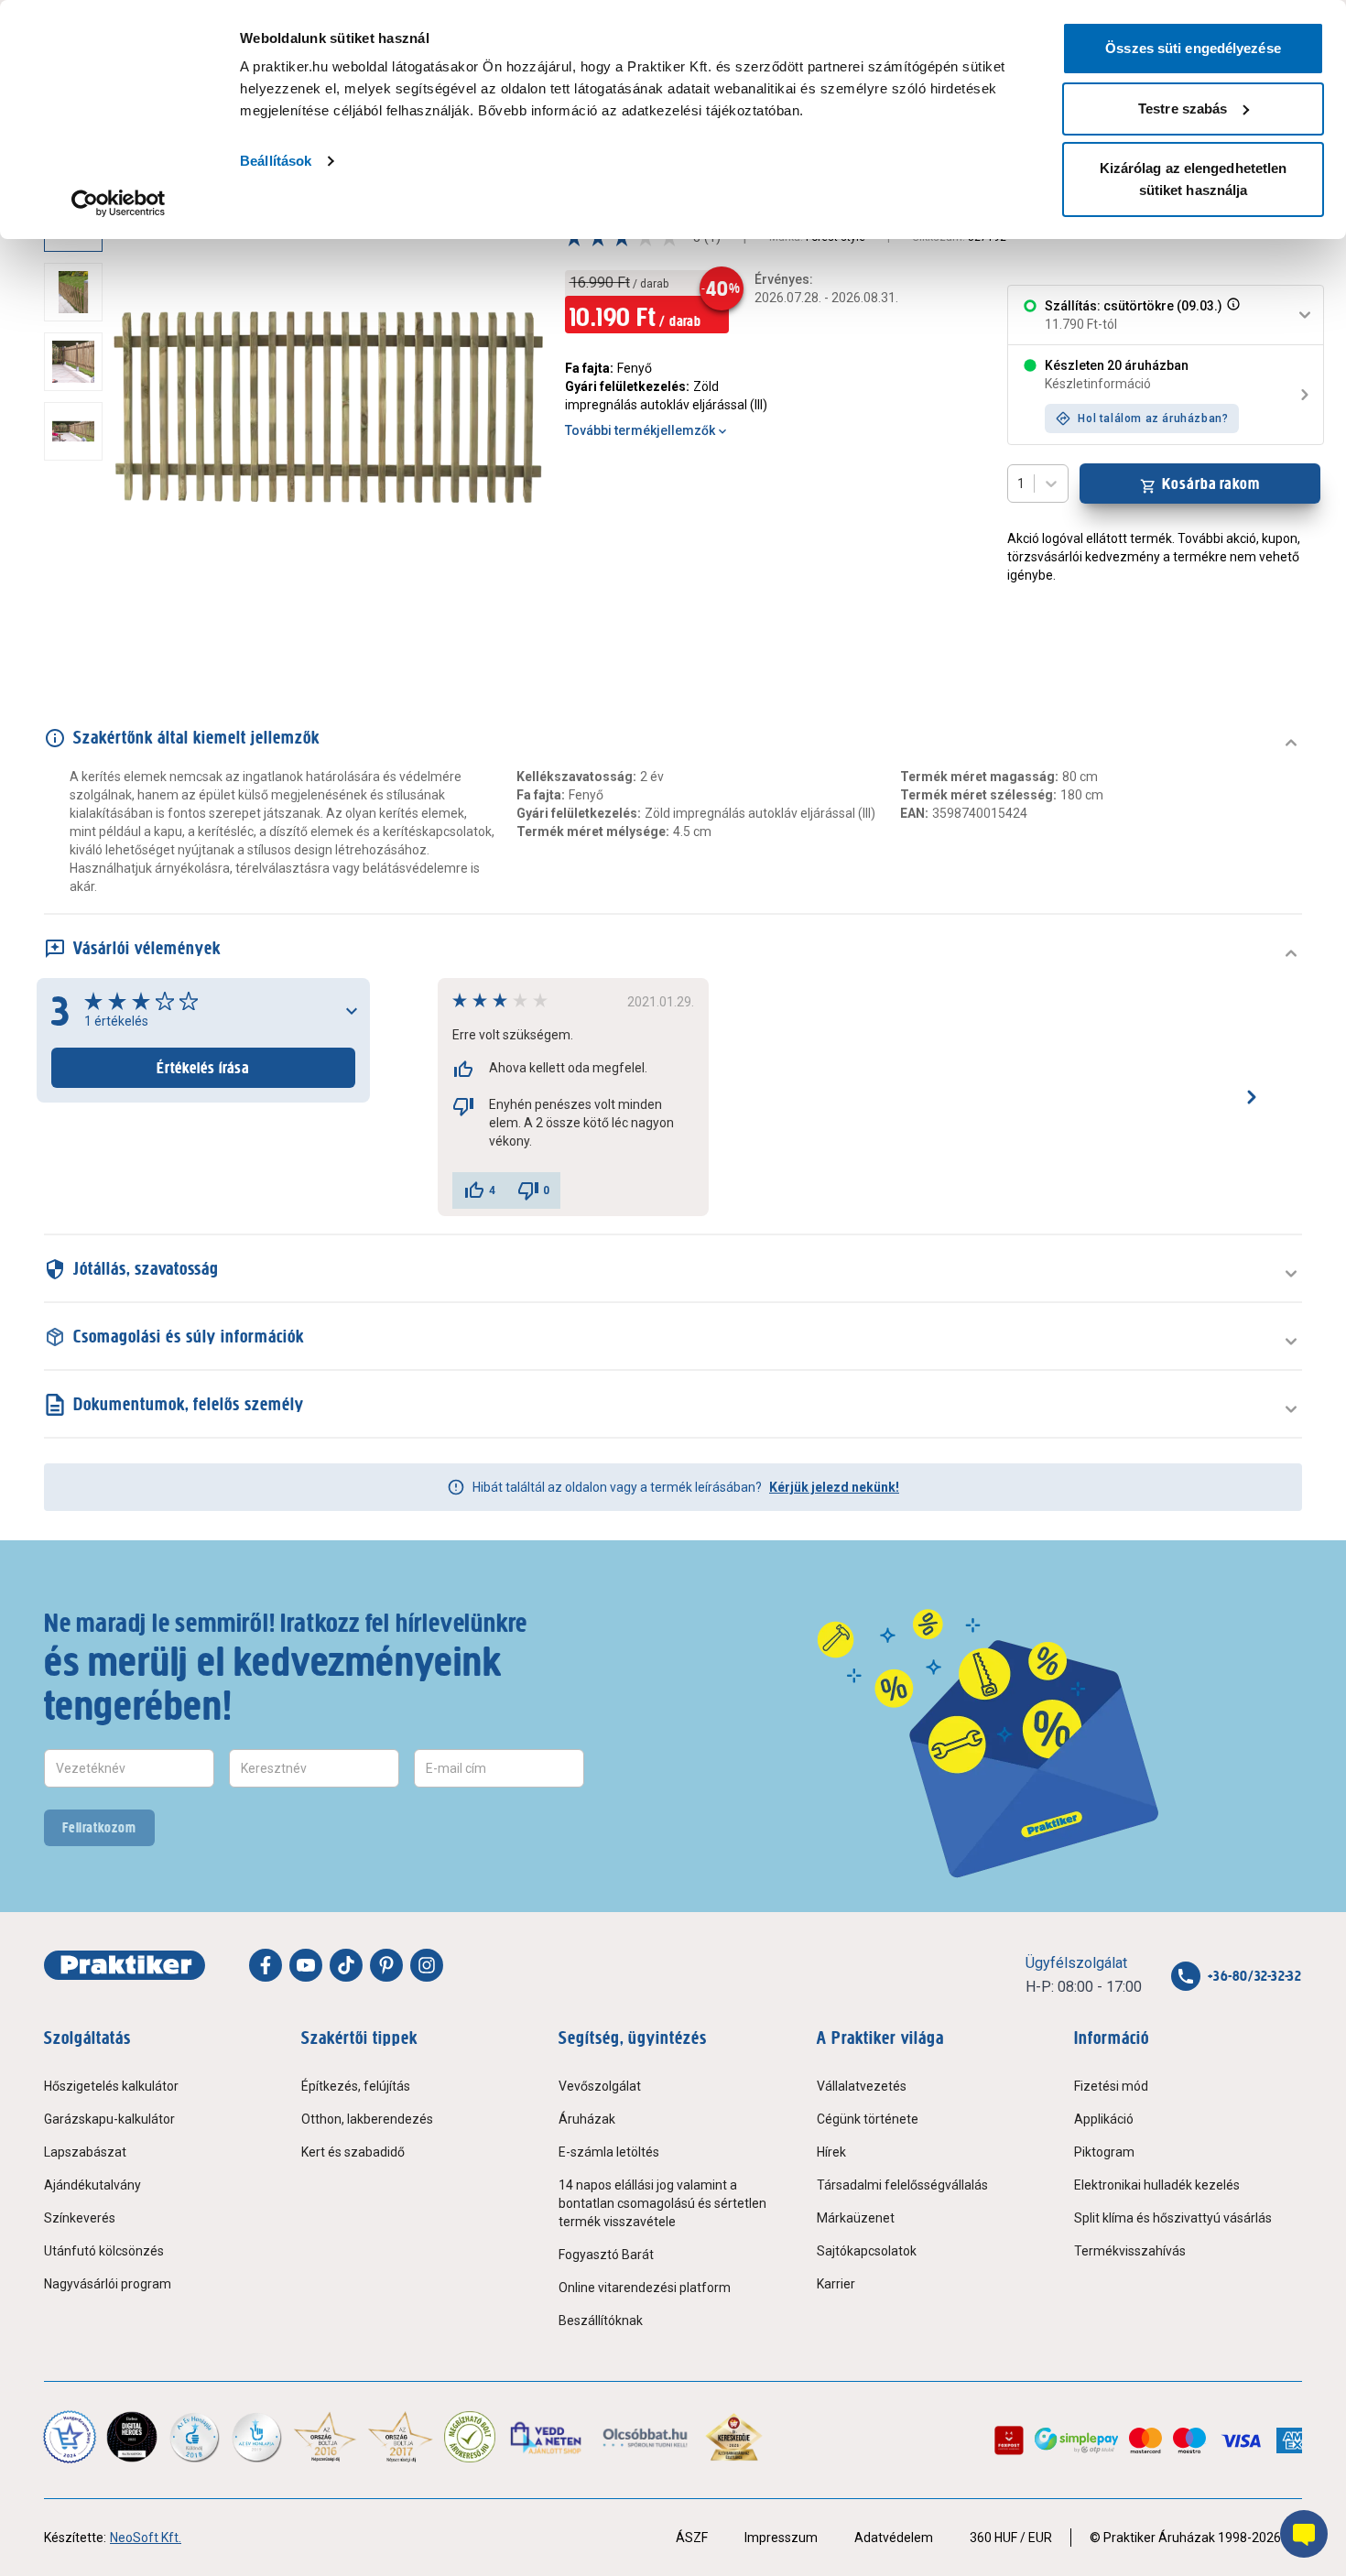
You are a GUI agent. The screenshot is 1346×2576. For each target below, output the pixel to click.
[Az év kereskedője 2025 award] (734, 2437)
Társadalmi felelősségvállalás (902, 2185)
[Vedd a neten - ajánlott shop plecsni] (547, 2437)
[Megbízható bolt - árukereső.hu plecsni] (470, 2437)
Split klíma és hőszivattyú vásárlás (1173, 2218)
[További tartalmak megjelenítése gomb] (79, 630)
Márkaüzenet (856, 2218)
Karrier (836, 2284)
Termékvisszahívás (1130, 2251)
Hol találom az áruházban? (1153, 418)
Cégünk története (868, 2119)
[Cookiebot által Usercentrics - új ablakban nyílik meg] (119, 203)
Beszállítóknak (601, 2321)
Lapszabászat (85, 2152)
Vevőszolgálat (600, 2086)
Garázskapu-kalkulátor (109, 2119)
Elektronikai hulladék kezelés (1157, 2185)
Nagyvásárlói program (108, 2284)
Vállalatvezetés (862, 2086)
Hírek (831, 2152)
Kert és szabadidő (353, 2152)
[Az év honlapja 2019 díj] (256, 2437)
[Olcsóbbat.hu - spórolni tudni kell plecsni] (646, 2437)
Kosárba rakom (1211, 484)
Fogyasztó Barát (606, 2255)
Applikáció (1104, 2119)
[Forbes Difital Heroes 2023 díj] (132, 2437)
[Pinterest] (386, 1965)
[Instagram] (427, 1965)
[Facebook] (266, 1965)
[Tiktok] (346, 1965)
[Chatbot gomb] (1304, 2534)
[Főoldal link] (125, 1965)
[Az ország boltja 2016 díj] (325, 2437)
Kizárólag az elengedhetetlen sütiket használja (1194, 179)
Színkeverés (80, 2218)
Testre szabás (1183, 109)
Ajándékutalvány (92, 2185)
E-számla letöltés (609, 2152)
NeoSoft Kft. (146, 2538)
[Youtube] (306, 1965)
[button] (1232, 315)
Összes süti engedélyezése (1193, 48)
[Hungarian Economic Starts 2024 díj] (70, 2437)
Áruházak (587, 2119)
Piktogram (1104, 2152)
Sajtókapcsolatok (867, 2251)
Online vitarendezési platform (645, 2288)
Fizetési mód (1111, 2086)
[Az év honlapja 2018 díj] (194, 2437)
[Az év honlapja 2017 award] (401, 2437)
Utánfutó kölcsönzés (104, 2251)
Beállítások (276, 161)
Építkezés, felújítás (356, 2086)
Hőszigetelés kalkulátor (111, 2086)
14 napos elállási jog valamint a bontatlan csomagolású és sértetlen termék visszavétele (662, 2203)
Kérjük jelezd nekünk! (834, 1487)
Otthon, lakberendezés (367, 2119)
